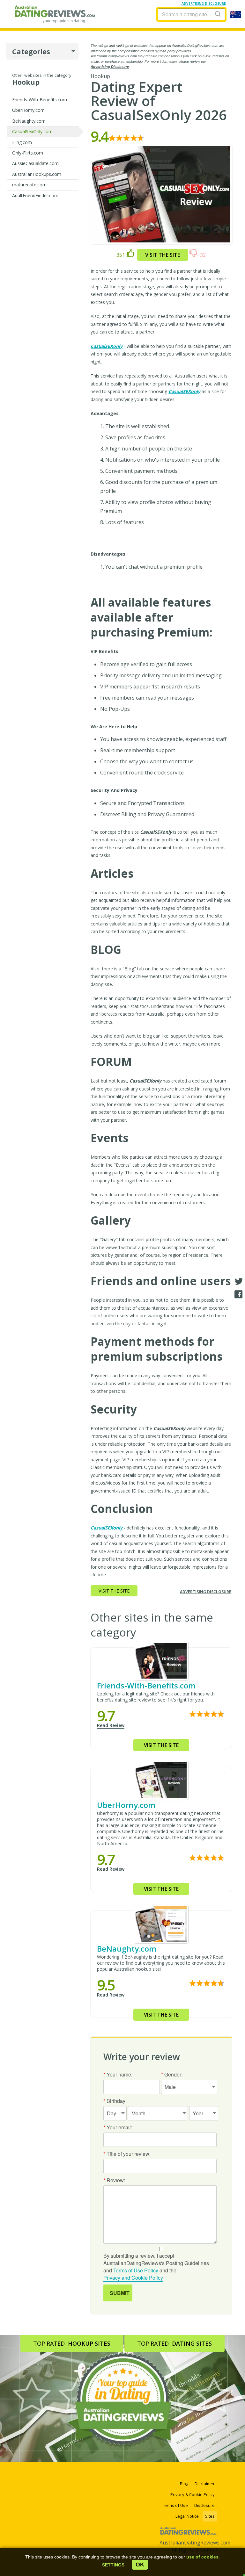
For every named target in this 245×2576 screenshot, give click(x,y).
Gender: (172, 2074)
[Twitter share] (239, 1282)
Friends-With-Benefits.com (40, 100)
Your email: (118, 2127)
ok (140, 2565)
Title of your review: (127, 2154)
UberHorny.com (28, 110)
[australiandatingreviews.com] (189, 2532)
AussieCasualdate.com (35, 163)
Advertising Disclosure (110, 67)
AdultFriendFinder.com (35, 195)
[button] (113, 2565)
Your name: (118, 2074)
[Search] (218, 14)
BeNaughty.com (29, 121)
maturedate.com (29, 185)
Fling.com (22, 142)
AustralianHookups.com (37, 174)
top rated (72, 2343)
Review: (114, 2180)
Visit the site (163, 255)
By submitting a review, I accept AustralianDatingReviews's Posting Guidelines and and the (156, 2267)
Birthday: (115, 2101)
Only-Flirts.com (28, 153)
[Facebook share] (239, 1294)
